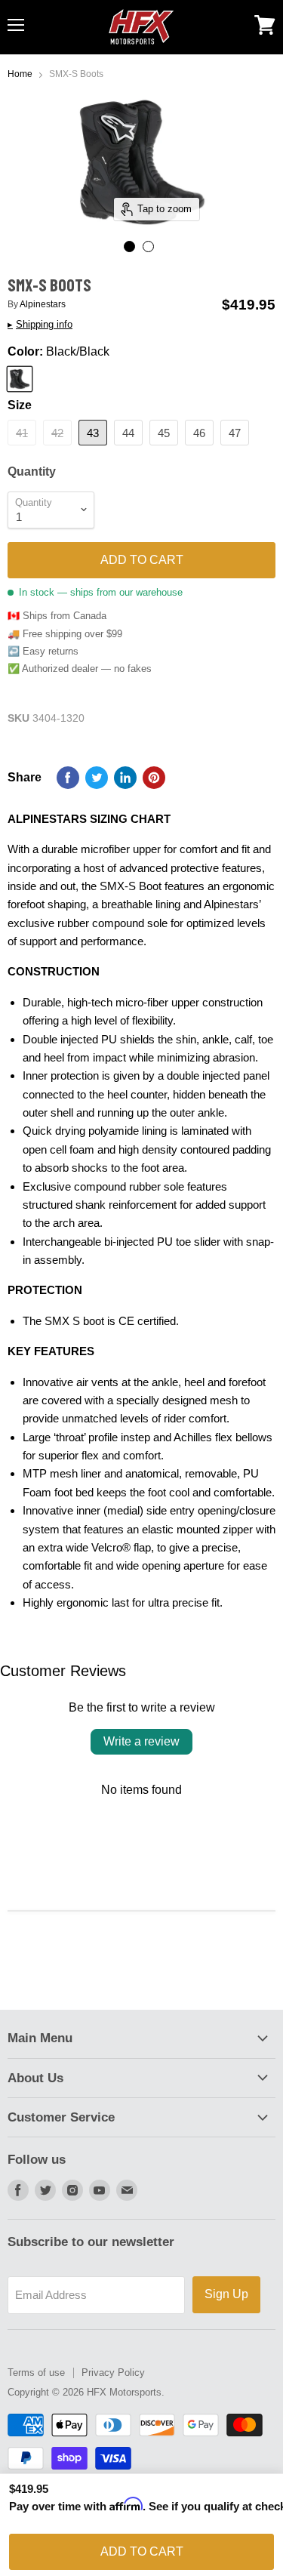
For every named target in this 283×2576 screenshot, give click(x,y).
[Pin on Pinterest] (154, 778)
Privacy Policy (113, 2373)
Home (20, 74)
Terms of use (36, 2373)
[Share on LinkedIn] (125, 778)
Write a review (141, 1741)
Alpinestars (43, 304)
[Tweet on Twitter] (97, 778)
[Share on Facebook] (68, 778)
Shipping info (40, 325)
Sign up (226, 2294)
